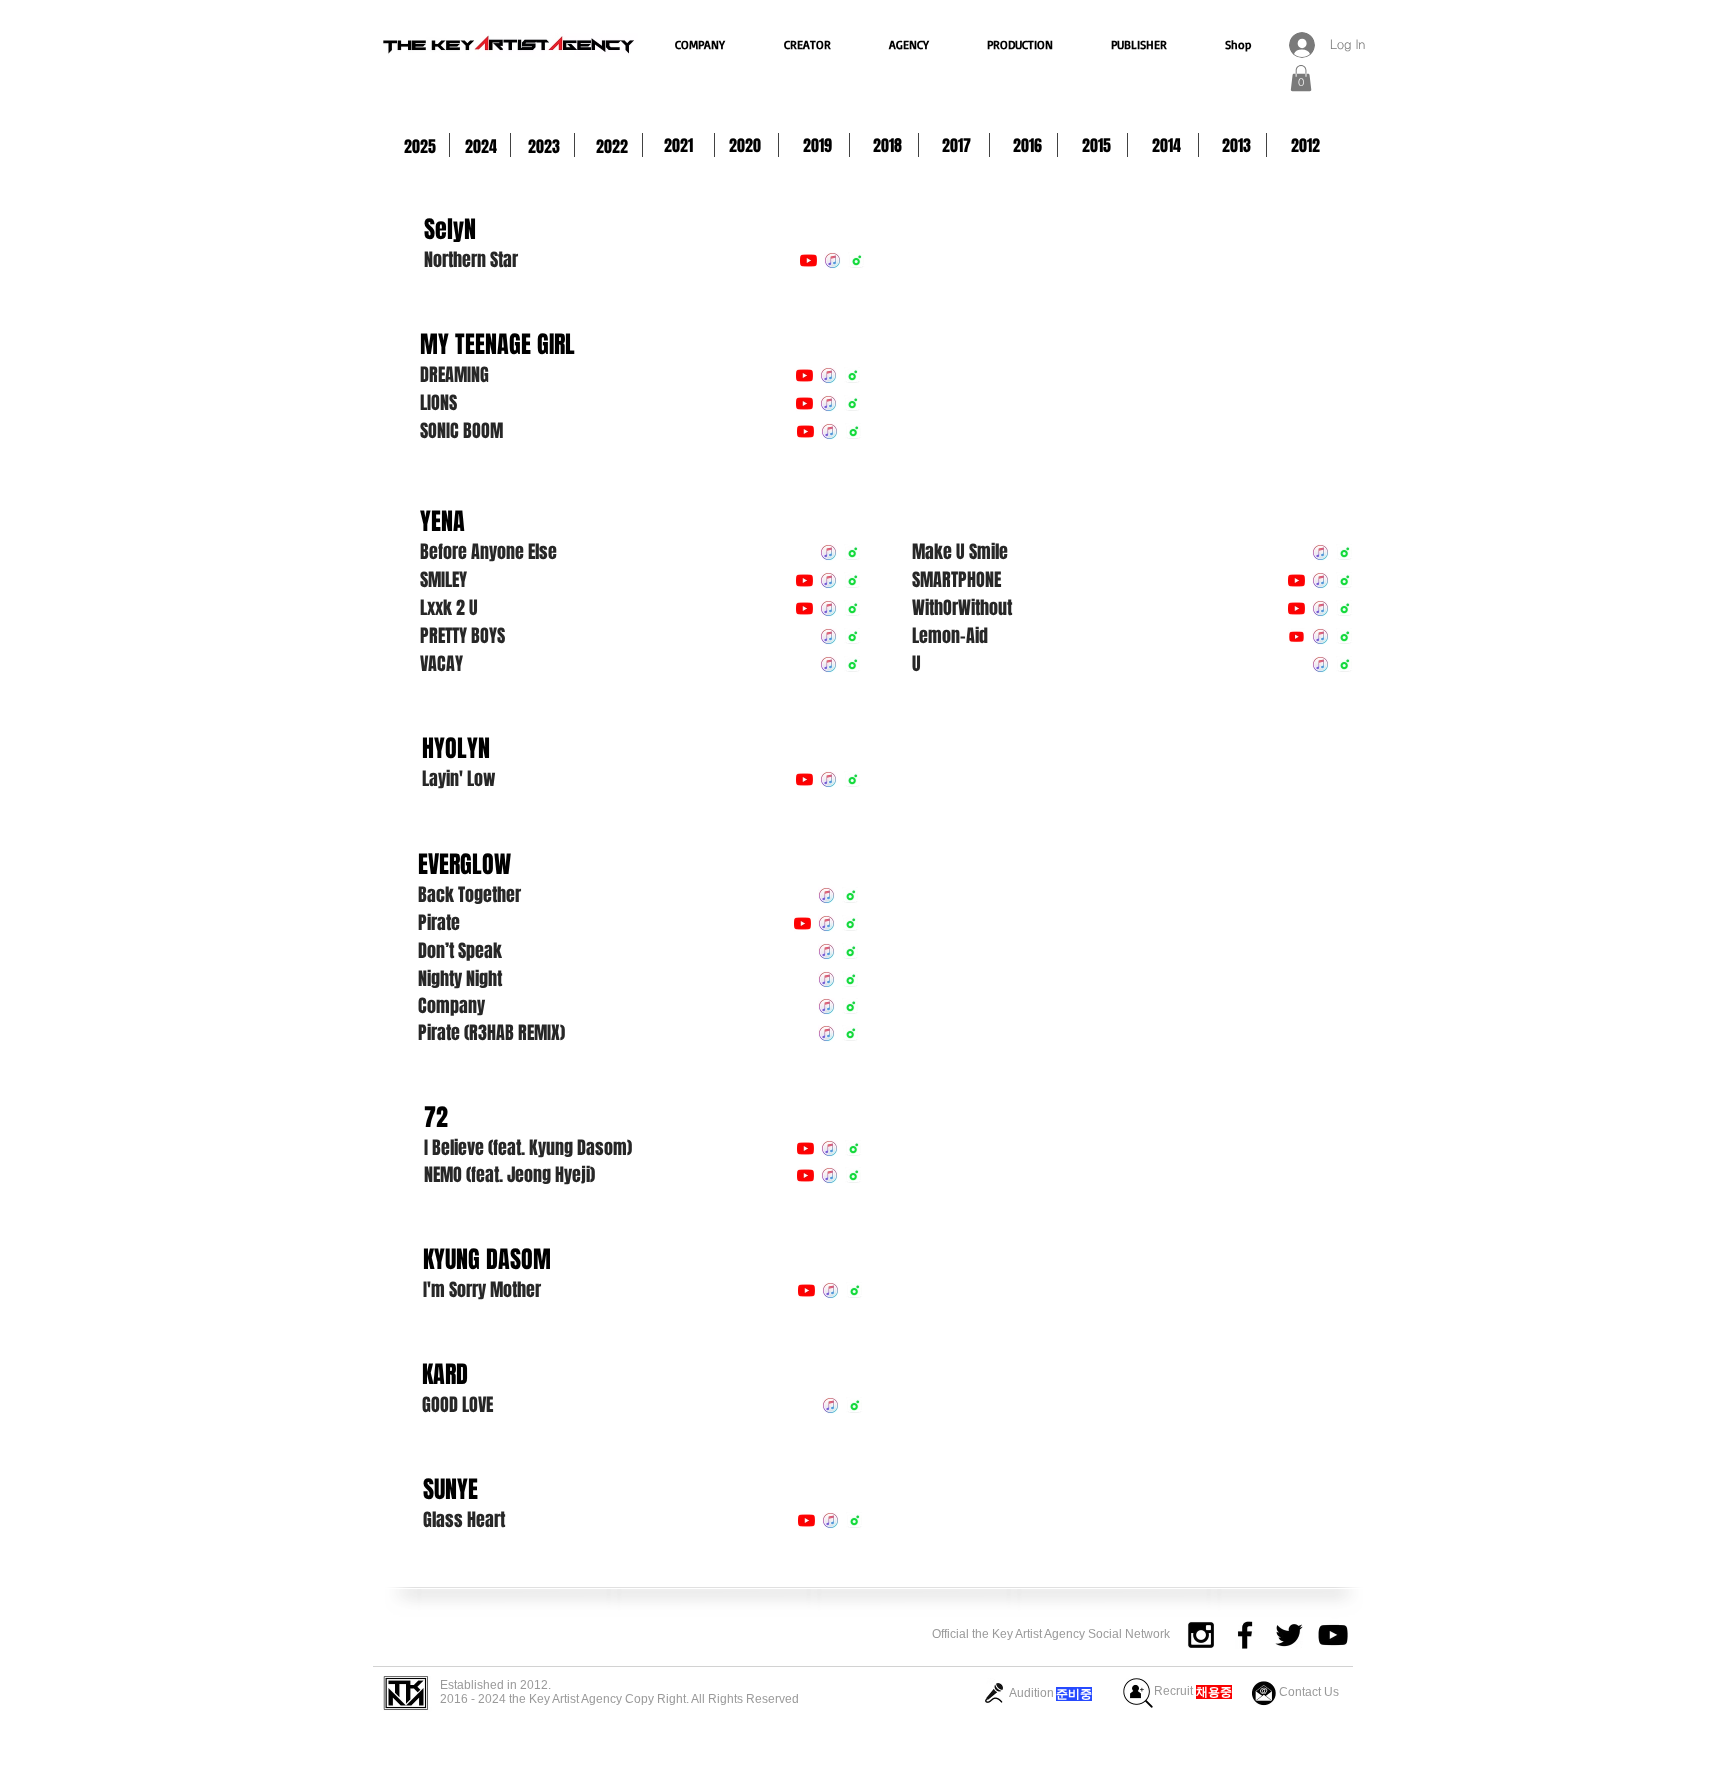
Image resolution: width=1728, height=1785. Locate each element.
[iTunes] (832, 260)
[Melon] (856, 260)
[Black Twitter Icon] (1289, 1635)
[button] (1301, 78)
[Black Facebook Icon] (1245, 1635)
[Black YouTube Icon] (1333, 1635)
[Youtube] (1296, 636)
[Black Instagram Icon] (1201, 1635)
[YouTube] (808, 260)
